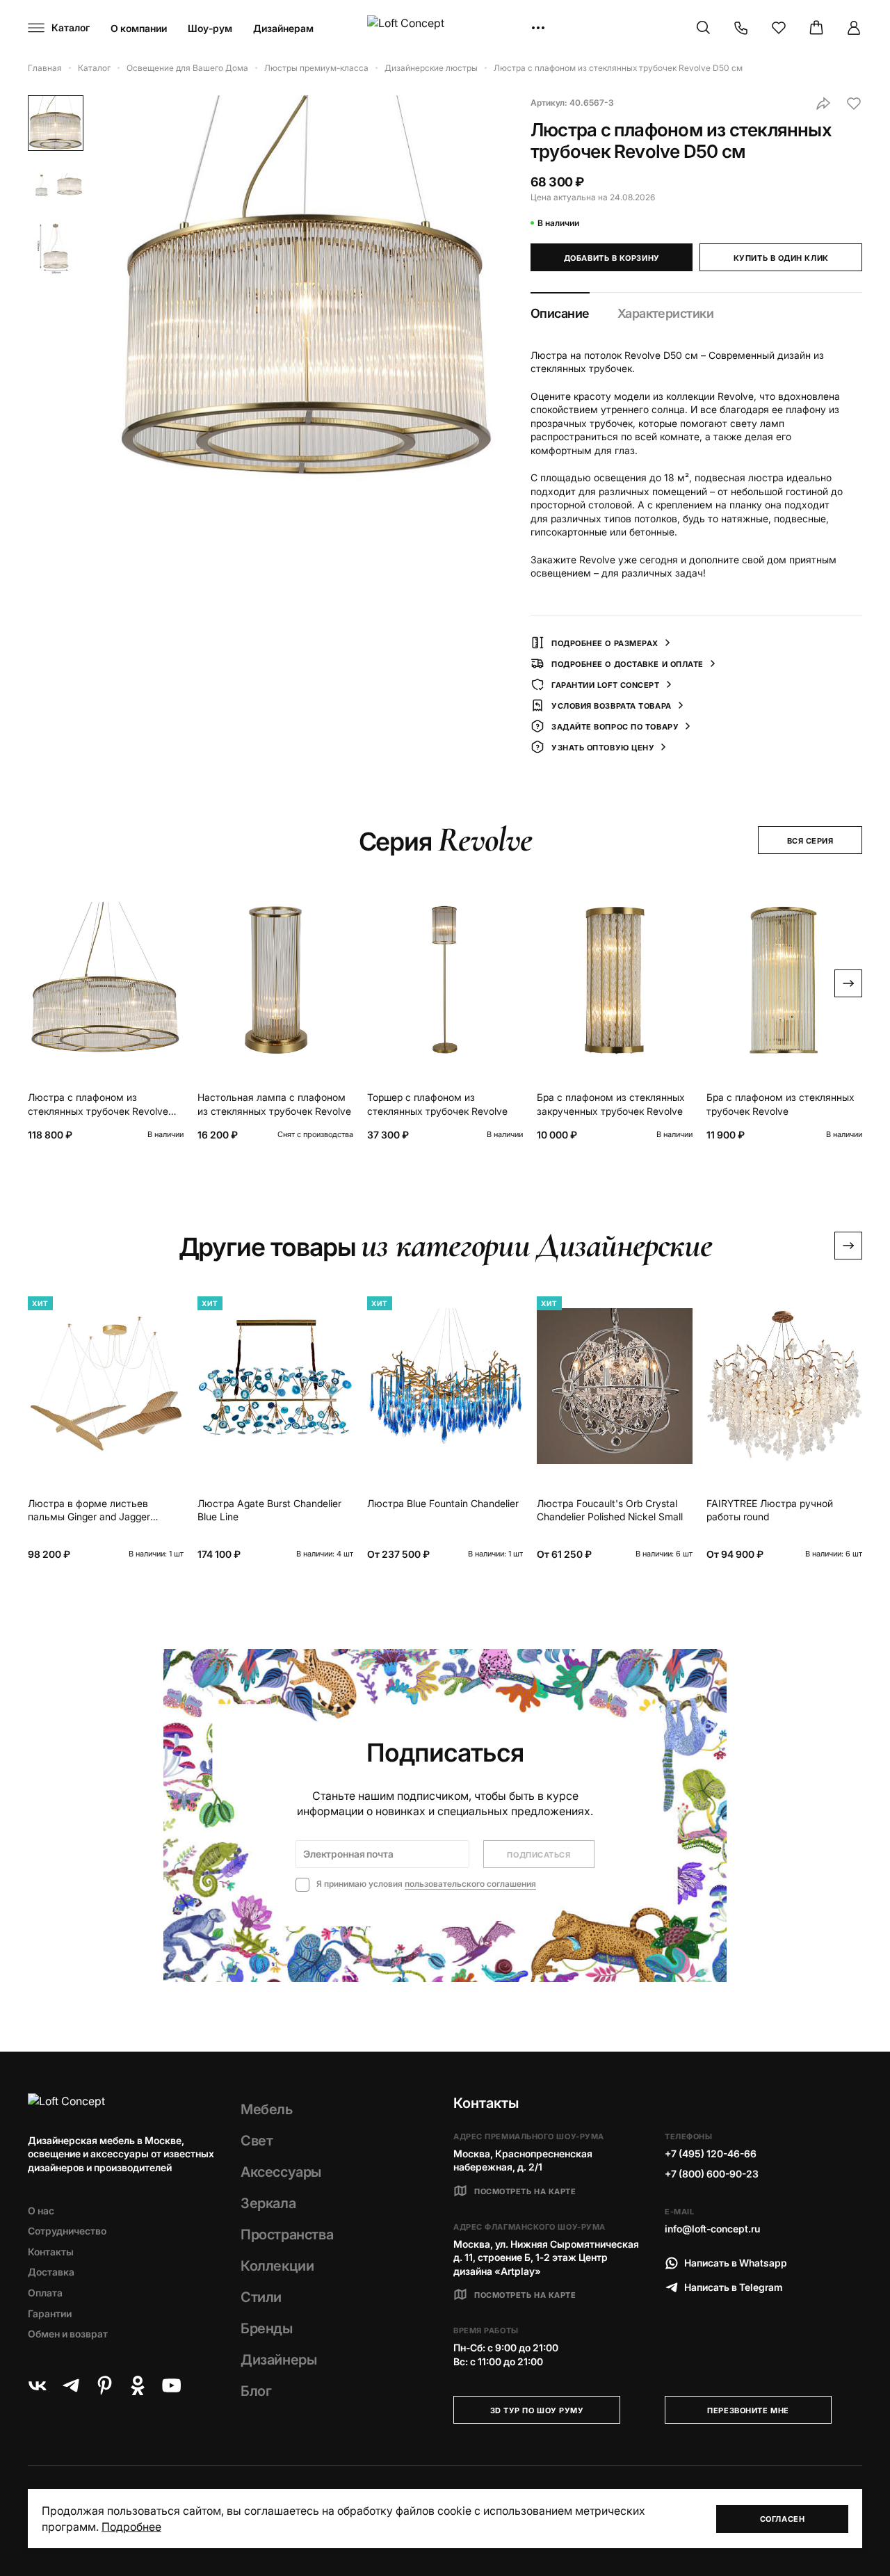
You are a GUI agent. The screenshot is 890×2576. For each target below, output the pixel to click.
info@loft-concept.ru (712, 2229)
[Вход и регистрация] (854, 28)
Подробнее (131, 2527)
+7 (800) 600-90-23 (712, 2174)
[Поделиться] (823, 104)
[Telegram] (71, 2385)
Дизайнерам (283, 28)
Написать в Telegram (734, 2287)
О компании (139, 28)
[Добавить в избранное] (854, 104)
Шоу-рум (210, 28)
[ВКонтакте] (38, 2385)
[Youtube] (171, 2385)
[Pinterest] (104, 2385)
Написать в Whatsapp (736, 2263)
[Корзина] (816, 28)
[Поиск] (704, 28)
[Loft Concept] (445, 28)
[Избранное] (779, 28)
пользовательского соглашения (470, 1884)
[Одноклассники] (138, 2385)
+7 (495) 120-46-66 (711, 2154)
